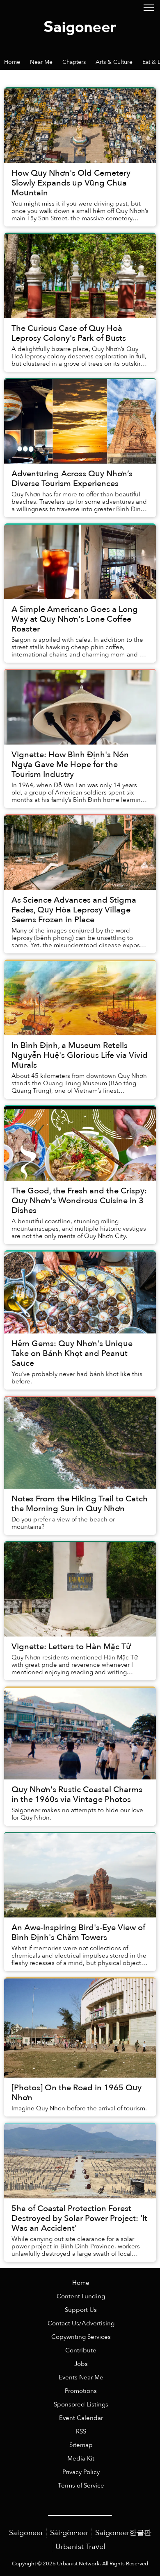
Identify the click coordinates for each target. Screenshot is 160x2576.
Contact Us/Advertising (81, 2324)
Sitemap (81, 2445)
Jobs (81, 2364)
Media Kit (81, 2459)
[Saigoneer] (80, 27)
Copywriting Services (81, 2337)
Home (81, 2283)
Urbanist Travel (80, 2547)
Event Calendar (81, 2418)
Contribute (81, 2351)
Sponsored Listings (81, 2405)
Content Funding (81, 2296)
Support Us (81, 2310)
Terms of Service (81, 2486)
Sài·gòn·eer (69, 2533)
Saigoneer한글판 (123, 2533)
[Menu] (149, 7)
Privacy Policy (81, 2472)
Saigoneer (26, 2533)
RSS (81, 2432)
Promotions (81, 2391)
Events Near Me (81, 2378)
